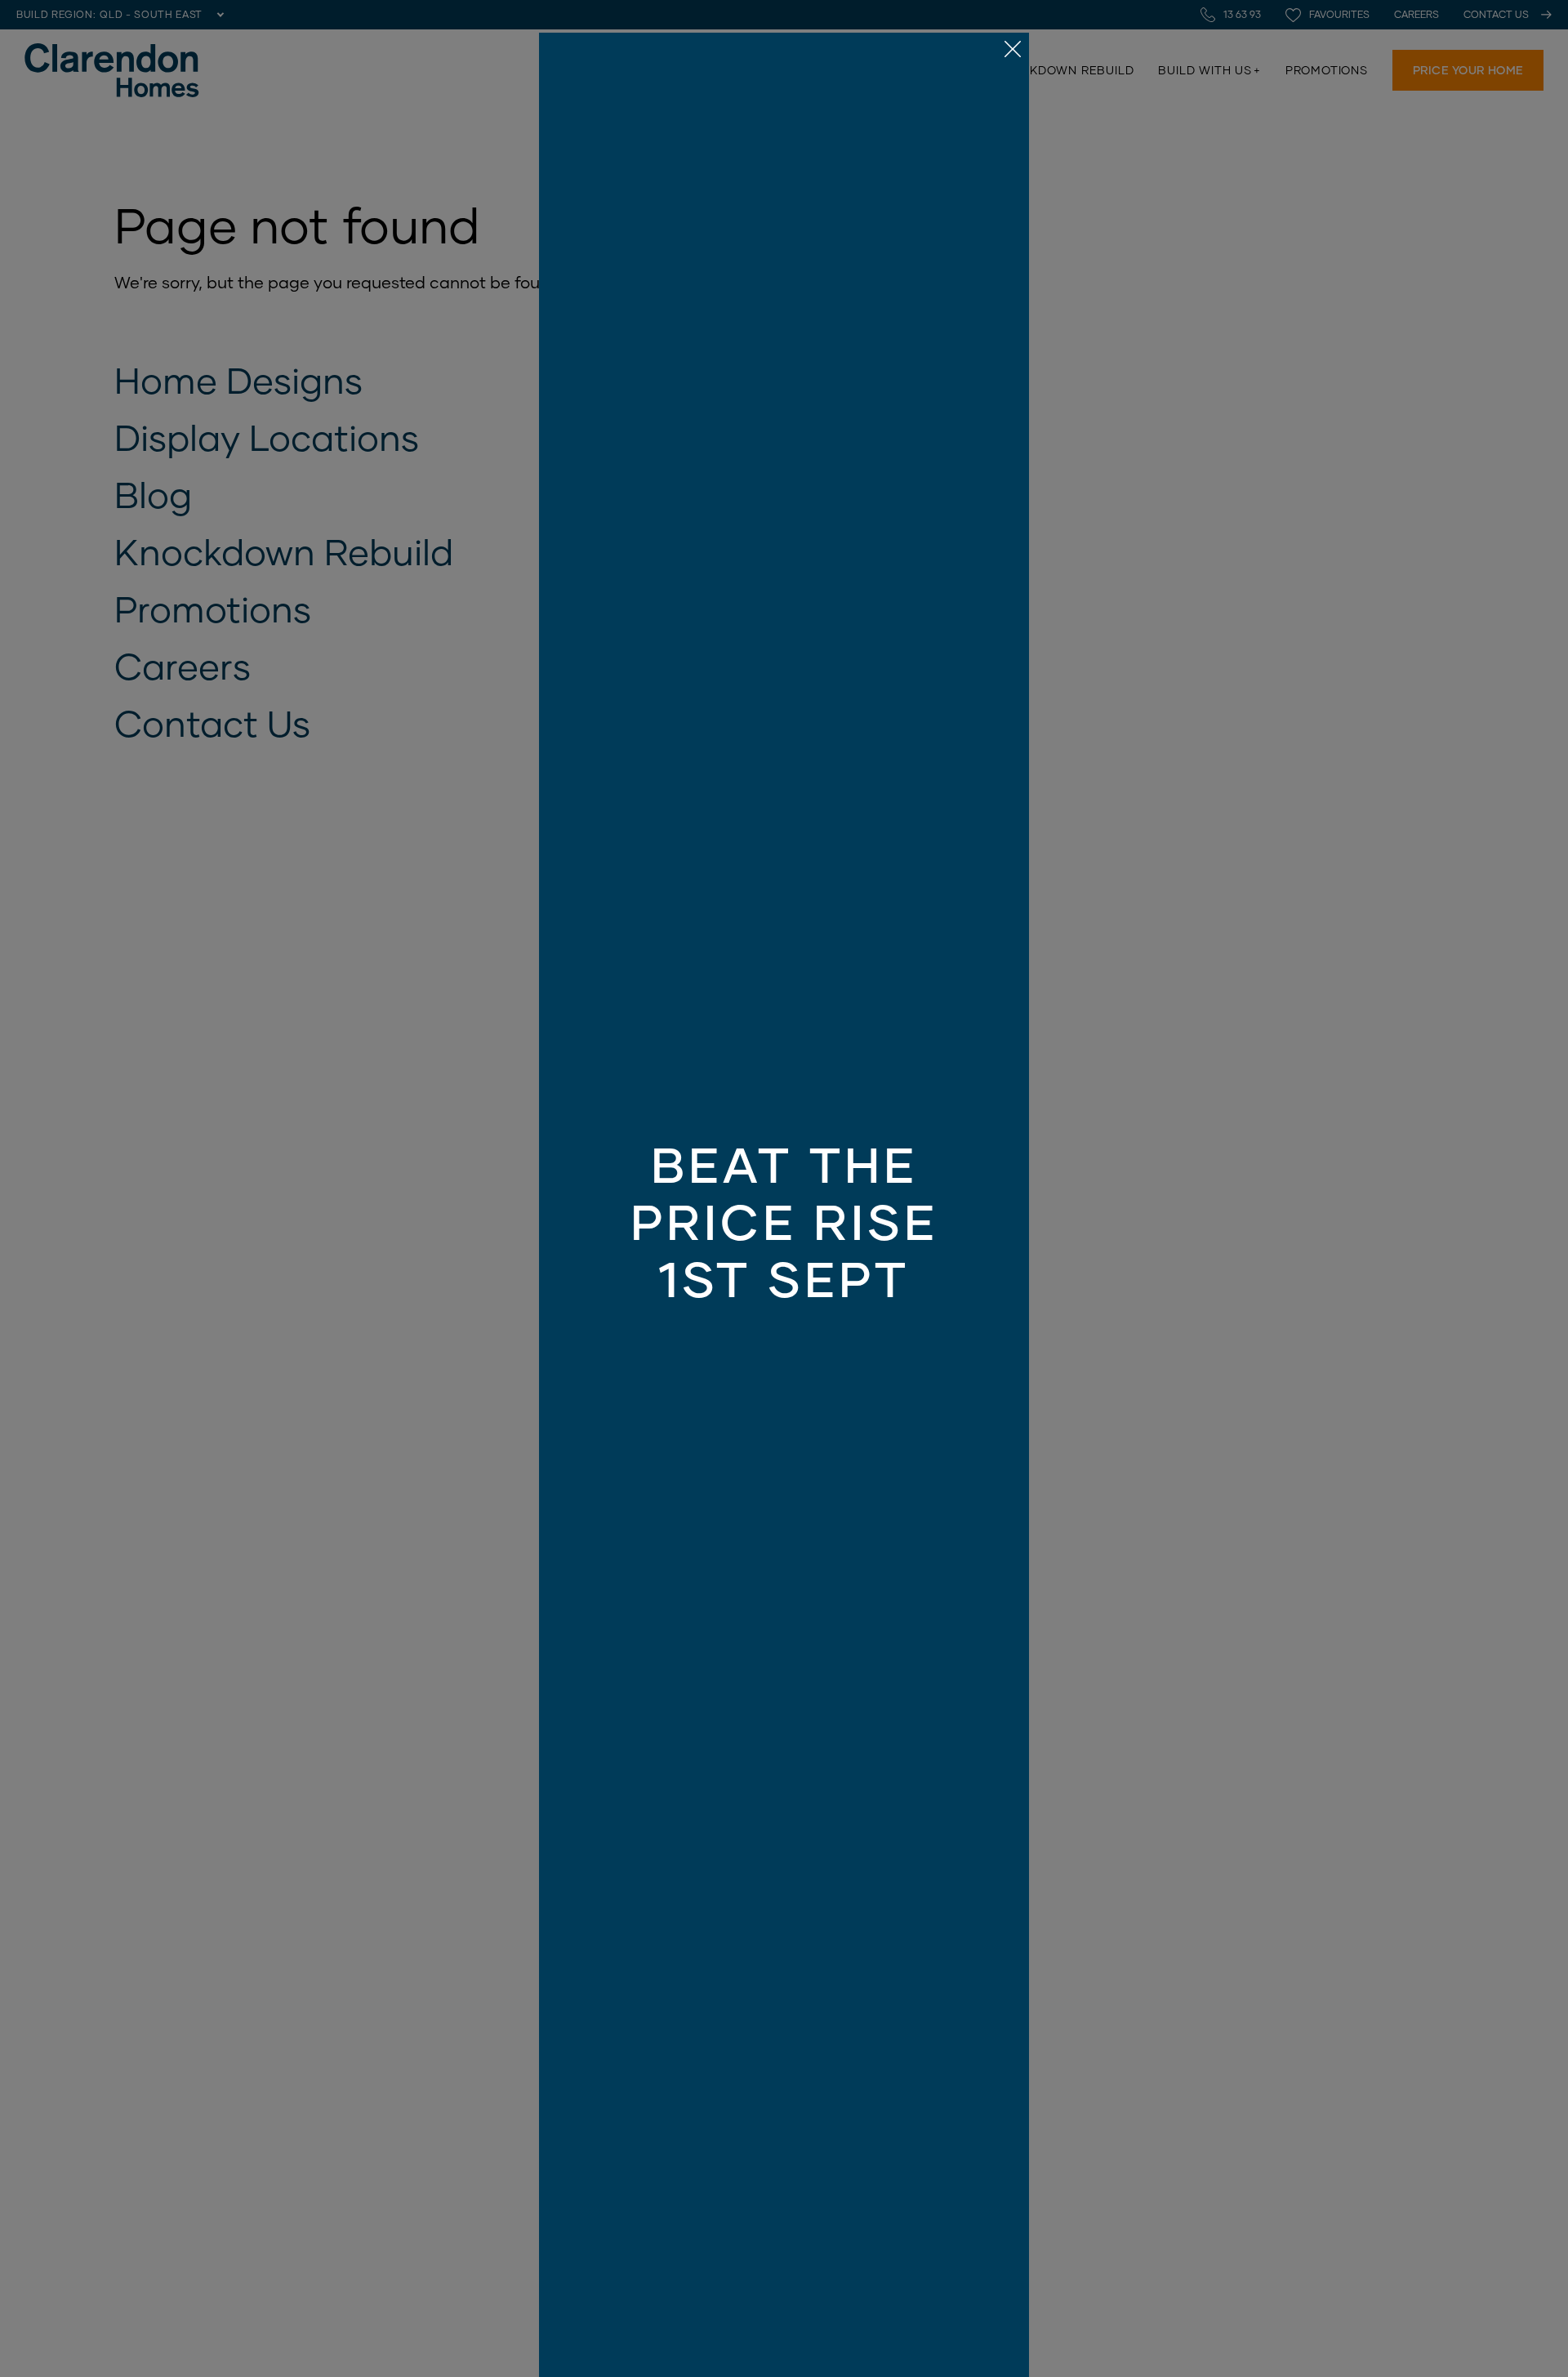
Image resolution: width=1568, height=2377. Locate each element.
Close (784, 1188)
